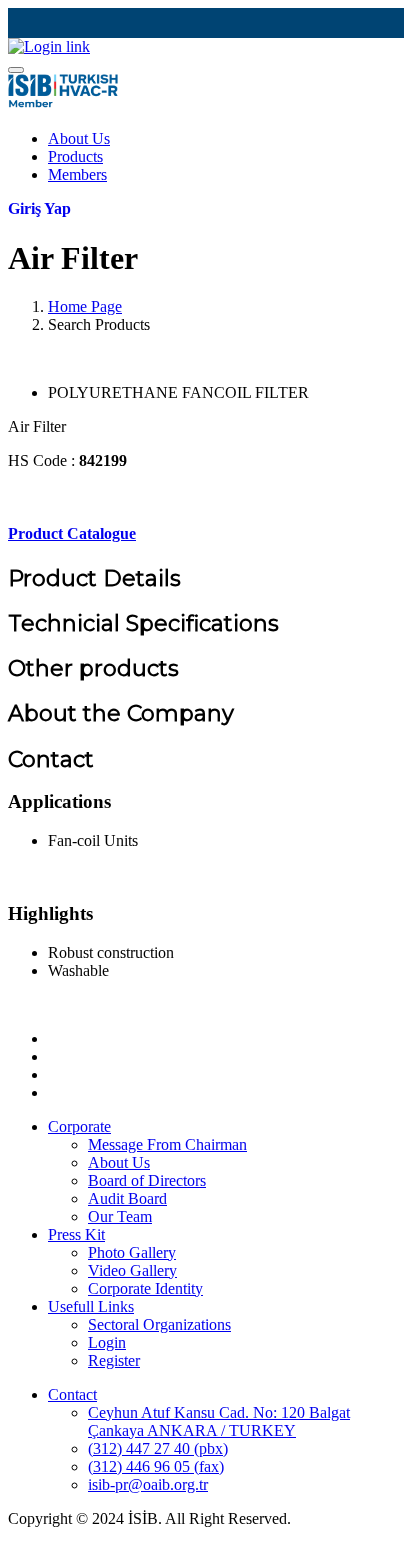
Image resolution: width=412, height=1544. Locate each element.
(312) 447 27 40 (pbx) (158, 1448)
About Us (79, 138)
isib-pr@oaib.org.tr (148, 1484)
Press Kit (76, 1234)
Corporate (79, 1126)
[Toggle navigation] (16, 70)
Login (107, 1342)
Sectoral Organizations (159, 1324)
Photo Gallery (132, 1252)
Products (75, 156)
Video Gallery (132, 1270)
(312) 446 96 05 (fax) (156, 1466)
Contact (72, 1394)
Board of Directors (147, 1180)
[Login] (49, 46)
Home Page (85, 306)
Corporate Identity (145, 1288)
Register (114, 1360)
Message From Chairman (167, 1144)
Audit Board (127, 1198)
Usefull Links (91, 1306)
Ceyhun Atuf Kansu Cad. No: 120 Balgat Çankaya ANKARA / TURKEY (219, 1421)
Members (77, 174)
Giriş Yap (39, 208)
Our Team (120, 1216)
